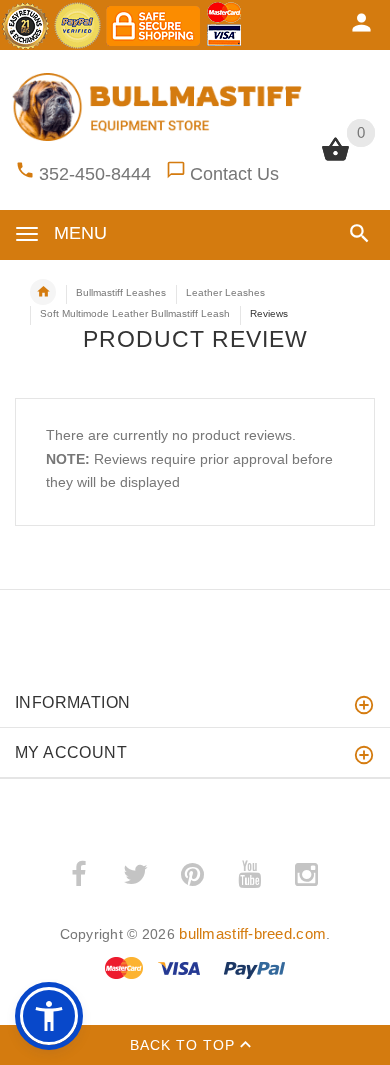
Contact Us (234, 174)
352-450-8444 (95, 174)
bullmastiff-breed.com (252, 933)
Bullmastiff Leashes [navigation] (121, 292)
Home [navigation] (43, 292)
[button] (355, 233)
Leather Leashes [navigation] (225, 292)
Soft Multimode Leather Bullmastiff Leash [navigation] (135, 313)
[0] (335, 159)
